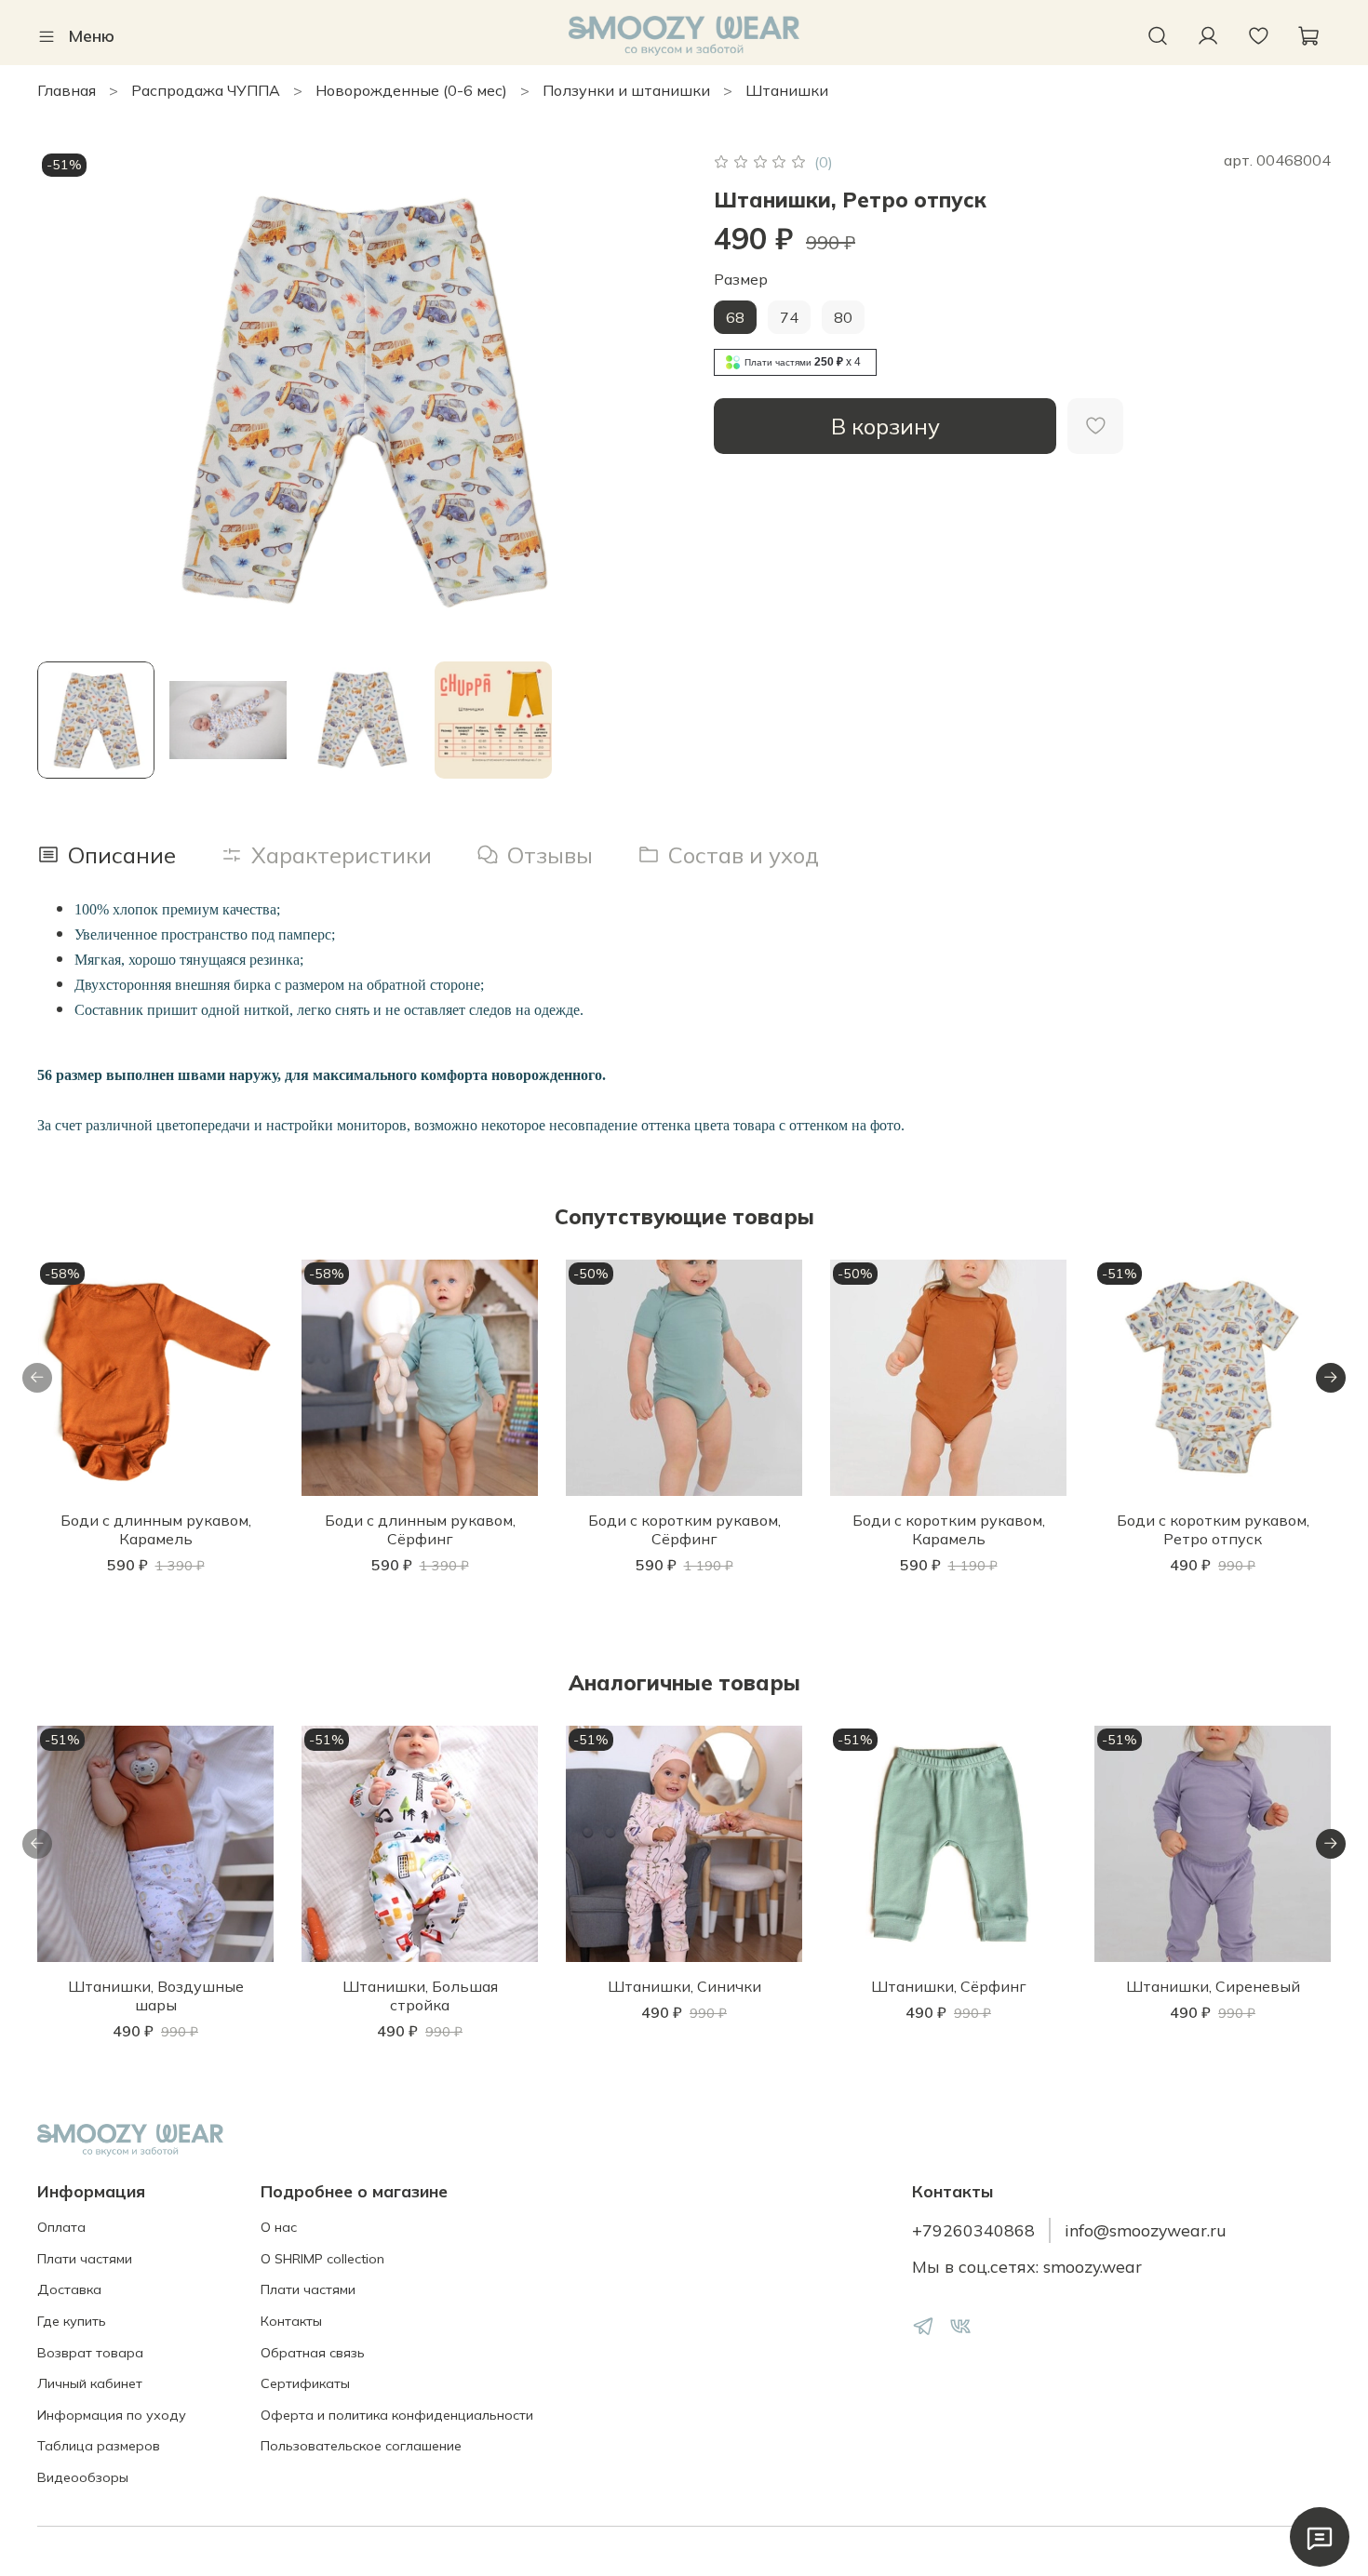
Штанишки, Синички (684, 1986)
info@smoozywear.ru (1146, 2230)
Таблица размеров (99, 2446)
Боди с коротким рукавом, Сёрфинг (684, 1529)
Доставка (69, 2289)
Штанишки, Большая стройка (420, 1995)
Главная (67, 90)
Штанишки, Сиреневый (1213, 1986)
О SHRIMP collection (322, 2259)
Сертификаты (305, 2383)
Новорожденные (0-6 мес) (411, 90)
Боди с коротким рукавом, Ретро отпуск (1213, 1529)
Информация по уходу (112, 2415)
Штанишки (787, 90)
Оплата (61, 2227)
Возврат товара (90, 2353)
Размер (741, 280)
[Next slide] (654, 397)
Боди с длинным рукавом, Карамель (156, 1529)
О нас (279, 2227)
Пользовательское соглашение (361, 2446)
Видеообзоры (83, 2477)
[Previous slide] (67, 397)
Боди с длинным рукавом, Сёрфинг (420, 1529)
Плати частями (85, 2259)
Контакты (291, 2321)
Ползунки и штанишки (626, 90)
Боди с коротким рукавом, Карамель (949, 1529)
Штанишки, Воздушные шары (156, 1995)
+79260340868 (973, 2230)
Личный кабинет (90, 2383)
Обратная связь (313, 2353)
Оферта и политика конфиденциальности (397, 2415)
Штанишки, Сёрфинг (949, 1986)
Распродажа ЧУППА (206, 90)
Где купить (72, 2321)
